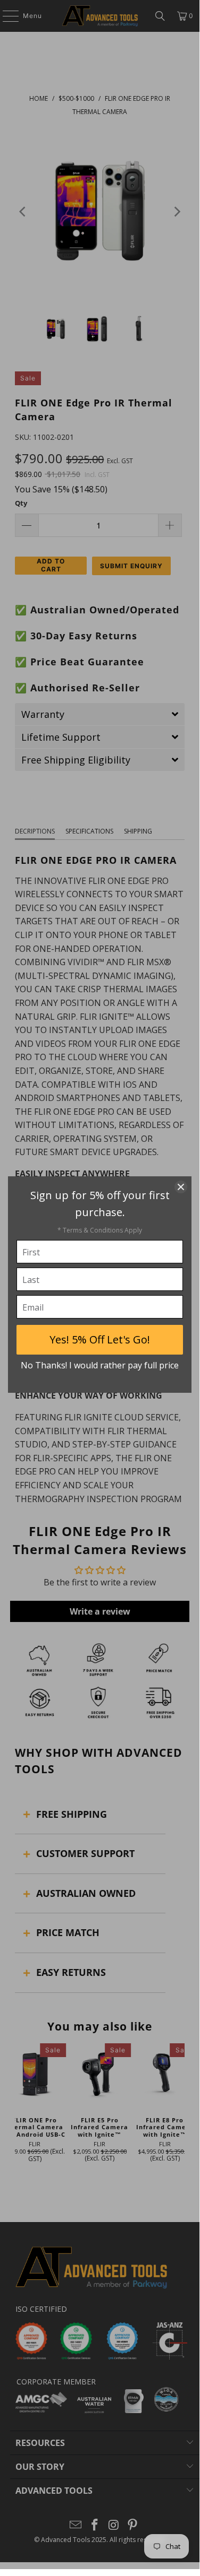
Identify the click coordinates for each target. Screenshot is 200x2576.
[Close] (181, 1187)
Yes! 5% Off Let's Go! (100, 1339)
